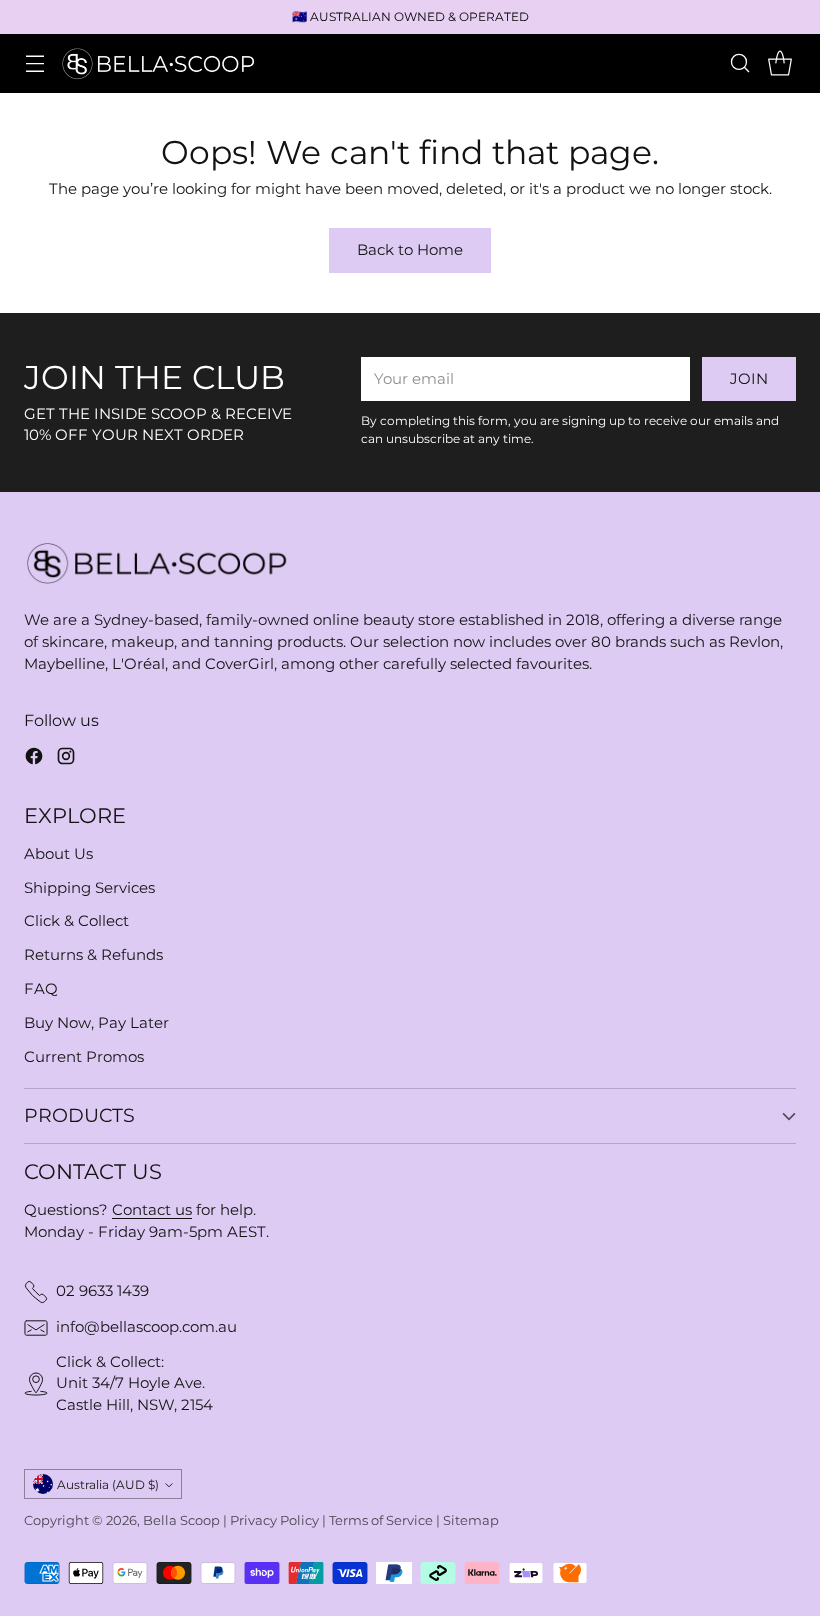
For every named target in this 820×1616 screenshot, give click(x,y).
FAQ (41, 989)
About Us (58, 854)
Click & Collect (76, 921)
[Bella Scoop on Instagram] (66, 759)
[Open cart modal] (779, 63)
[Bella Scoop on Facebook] (34, 759)
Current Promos (84, 1057)
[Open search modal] (739, 63)
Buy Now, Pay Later (96, 1023)
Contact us (152, 1210)
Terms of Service (381, 1520)
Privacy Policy (274, 1520)
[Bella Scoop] (160, 63)
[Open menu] (34, 63)
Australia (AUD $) (108, 1484)
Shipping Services (89, 888)
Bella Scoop (181, 1520)
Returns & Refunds (93, 955)
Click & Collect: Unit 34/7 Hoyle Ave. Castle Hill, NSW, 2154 (134, 1384)
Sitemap (471, 1520)
